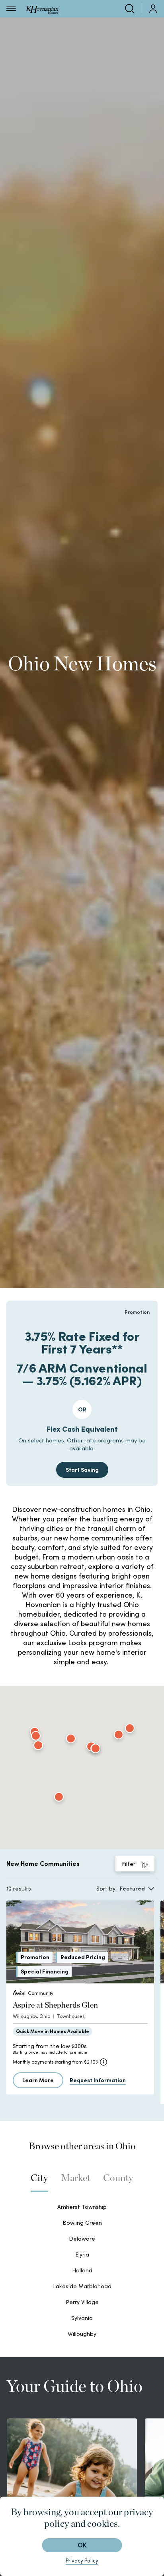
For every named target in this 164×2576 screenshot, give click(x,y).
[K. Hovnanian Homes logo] (42, 9)
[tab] (39, 2182)
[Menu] (11, 9)
